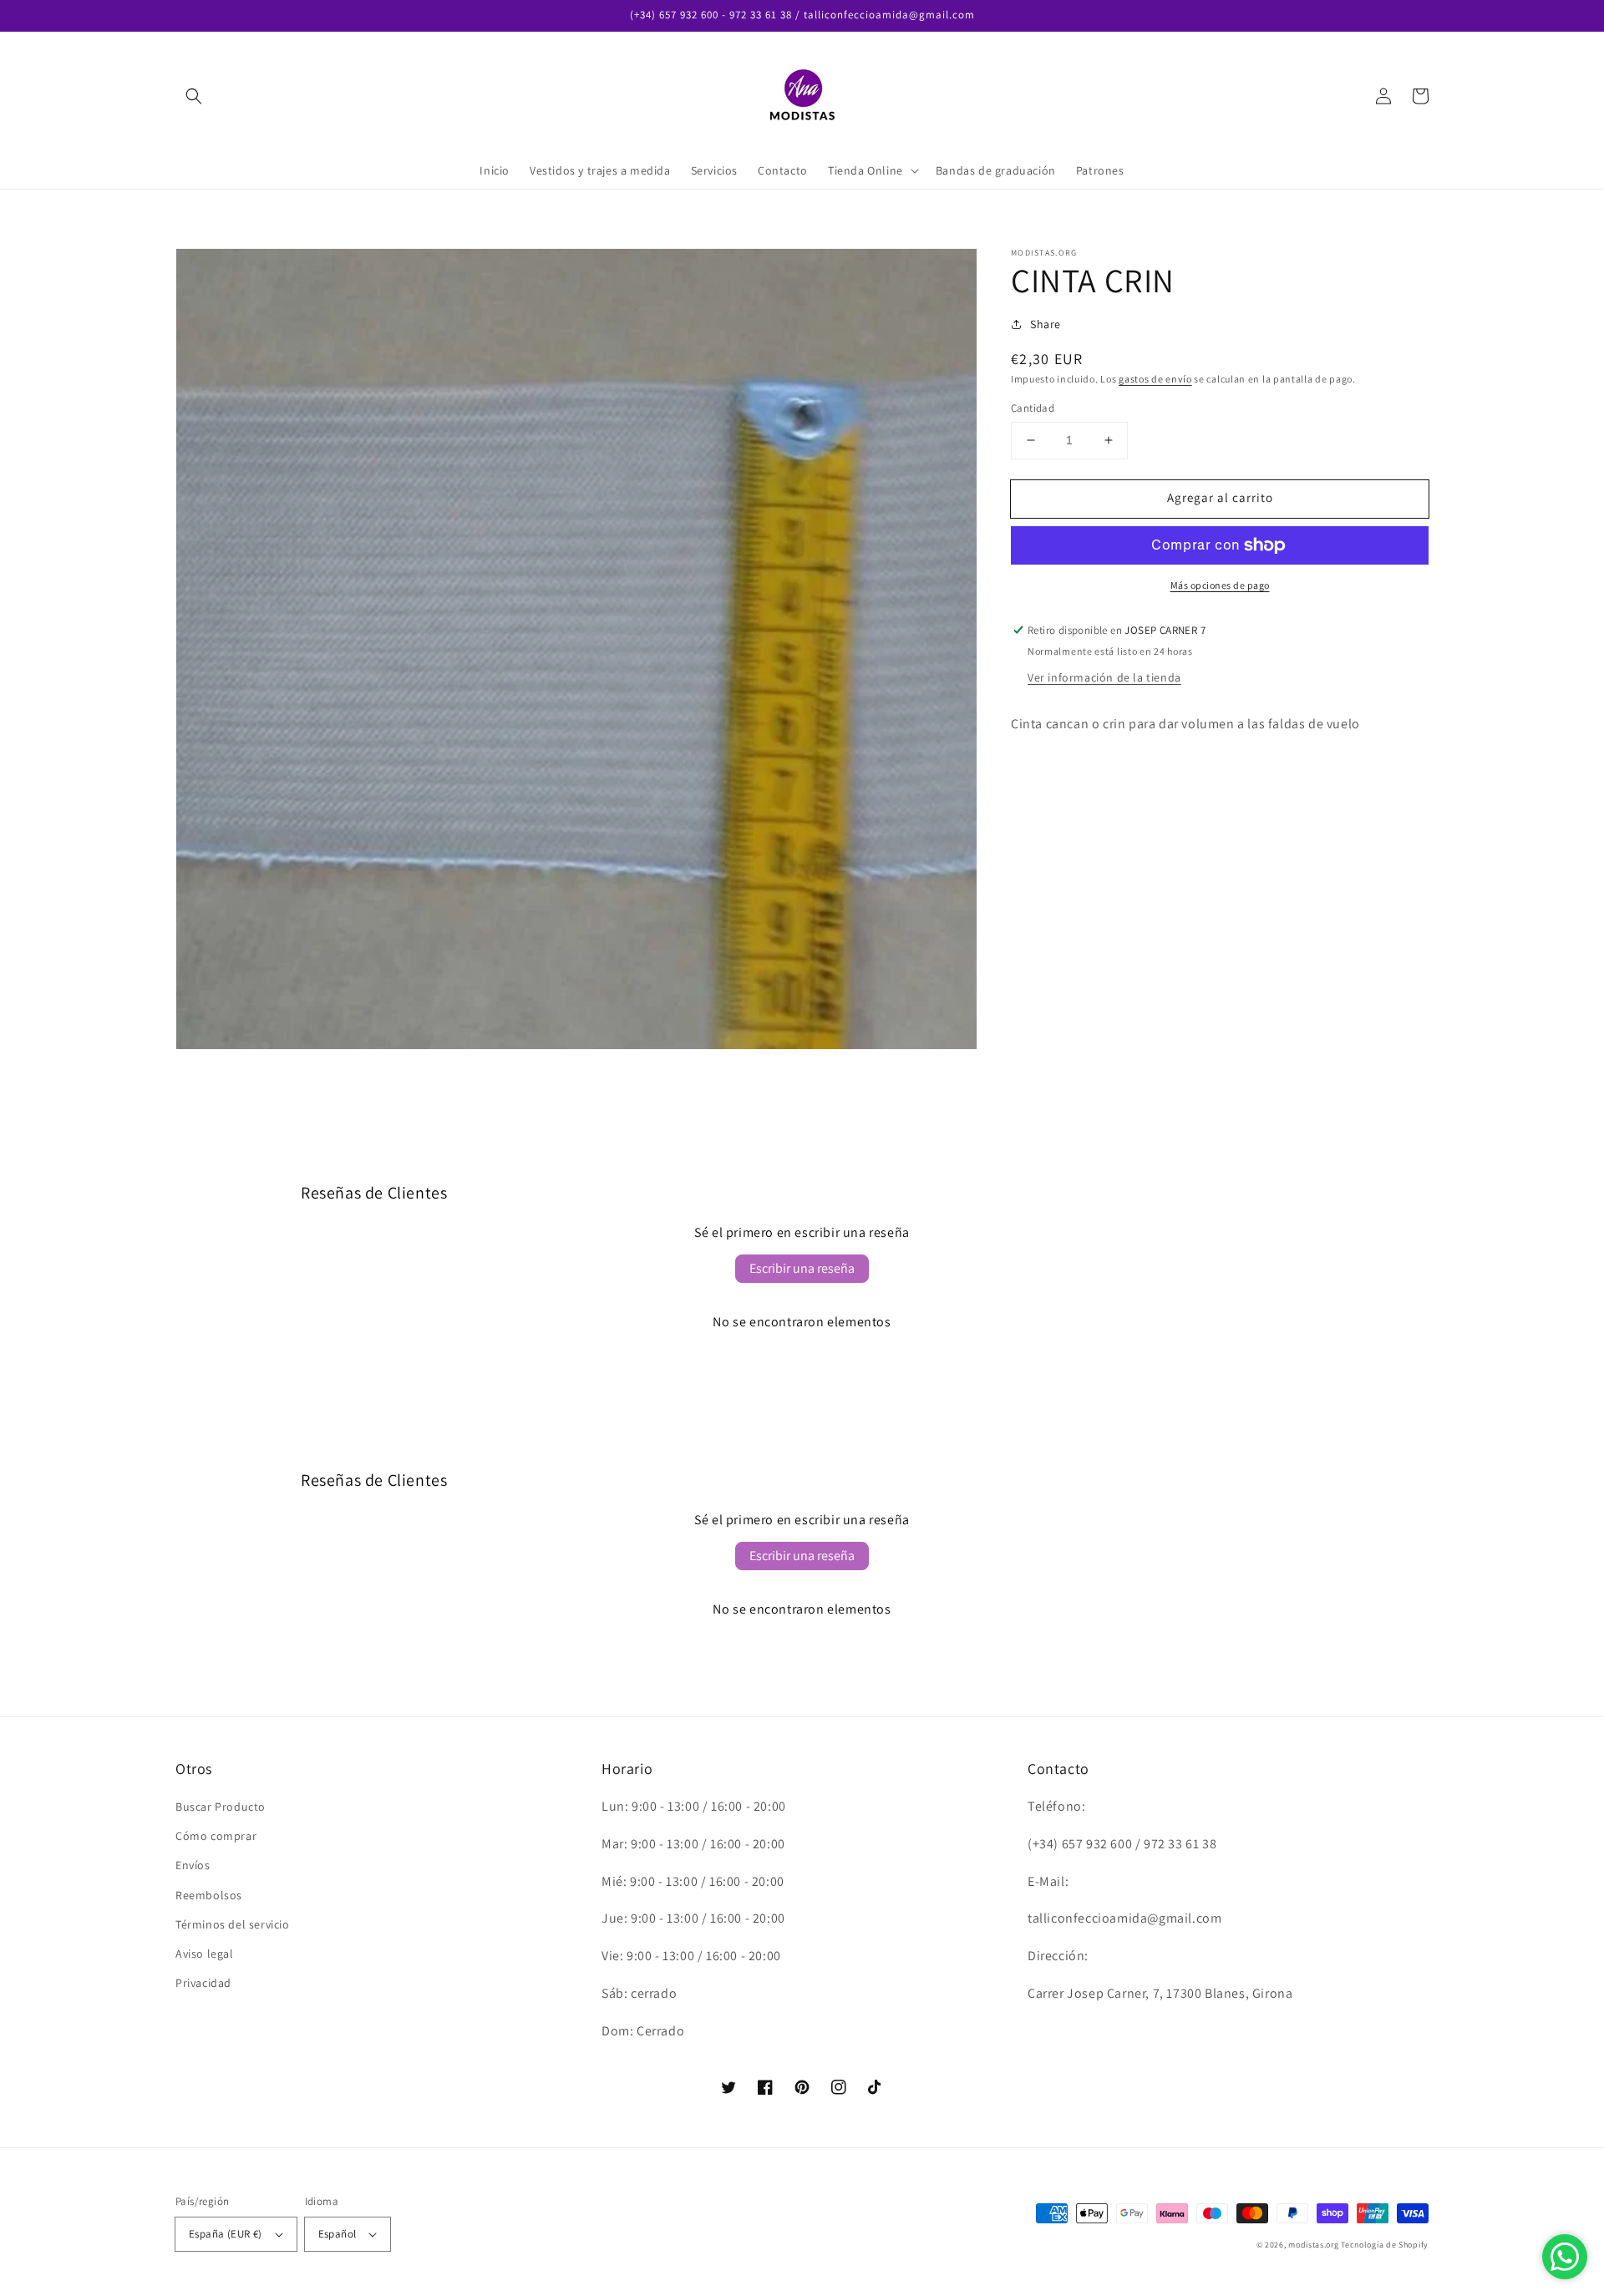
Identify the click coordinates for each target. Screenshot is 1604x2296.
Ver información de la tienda (1104, 677)
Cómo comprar (216, 1836)
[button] (194, 96)
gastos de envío (1155, 379)
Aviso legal (205, 1954)
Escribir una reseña (802, 1268)
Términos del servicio (233, 1924)
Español (338, 2234)
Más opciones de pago (1220, 585)
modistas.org (1313, 2245)
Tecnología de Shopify (1385, 2245)
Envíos (193, 1865)
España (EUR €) (226, 2234)
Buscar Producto (221, 1807)
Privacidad (203, 1983)
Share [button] (1046, 324)
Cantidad (1033, 408)
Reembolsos (209, 1895)
